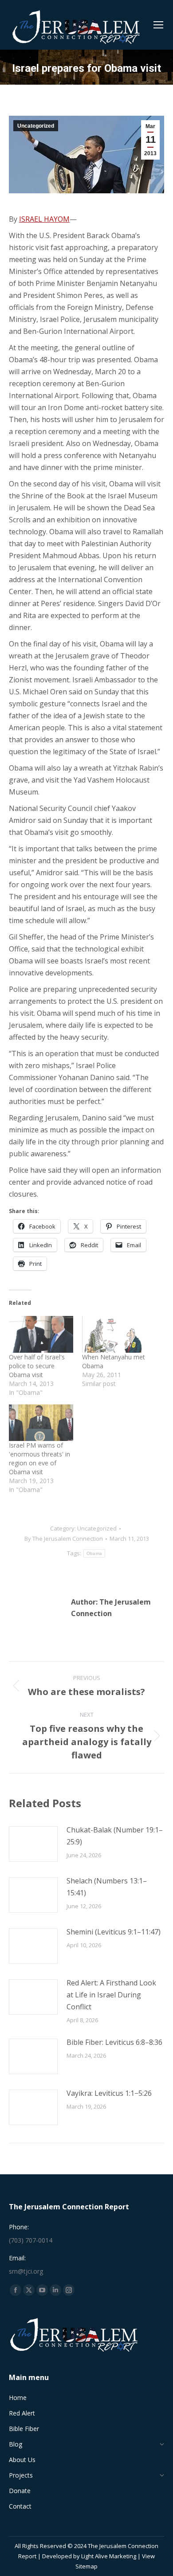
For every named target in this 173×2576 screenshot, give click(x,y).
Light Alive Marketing (109, 2556)
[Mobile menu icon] (158, 25)
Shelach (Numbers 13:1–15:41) (107, 1887)
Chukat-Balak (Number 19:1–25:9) (115, 1836)
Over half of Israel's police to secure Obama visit (37, 1366)
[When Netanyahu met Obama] (114, 1334)
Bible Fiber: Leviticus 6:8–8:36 (114, 2042)
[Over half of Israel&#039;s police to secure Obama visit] (41, 1334)
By (64, 1539)
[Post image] (33, 1844)
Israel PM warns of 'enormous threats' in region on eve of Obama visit (39, 1458)
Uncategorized (36, 126)
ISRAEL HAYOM (44, 219)
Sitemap (86, 2566)
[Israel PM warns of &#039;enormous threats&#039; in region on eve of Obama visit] (41, 1423)
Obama (94, 1553)
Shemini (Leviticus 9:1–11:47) (114, 1932)
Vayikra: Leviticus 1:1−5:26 (109, 2093)
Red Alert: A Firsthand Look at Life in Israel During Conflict (111, 1995)
